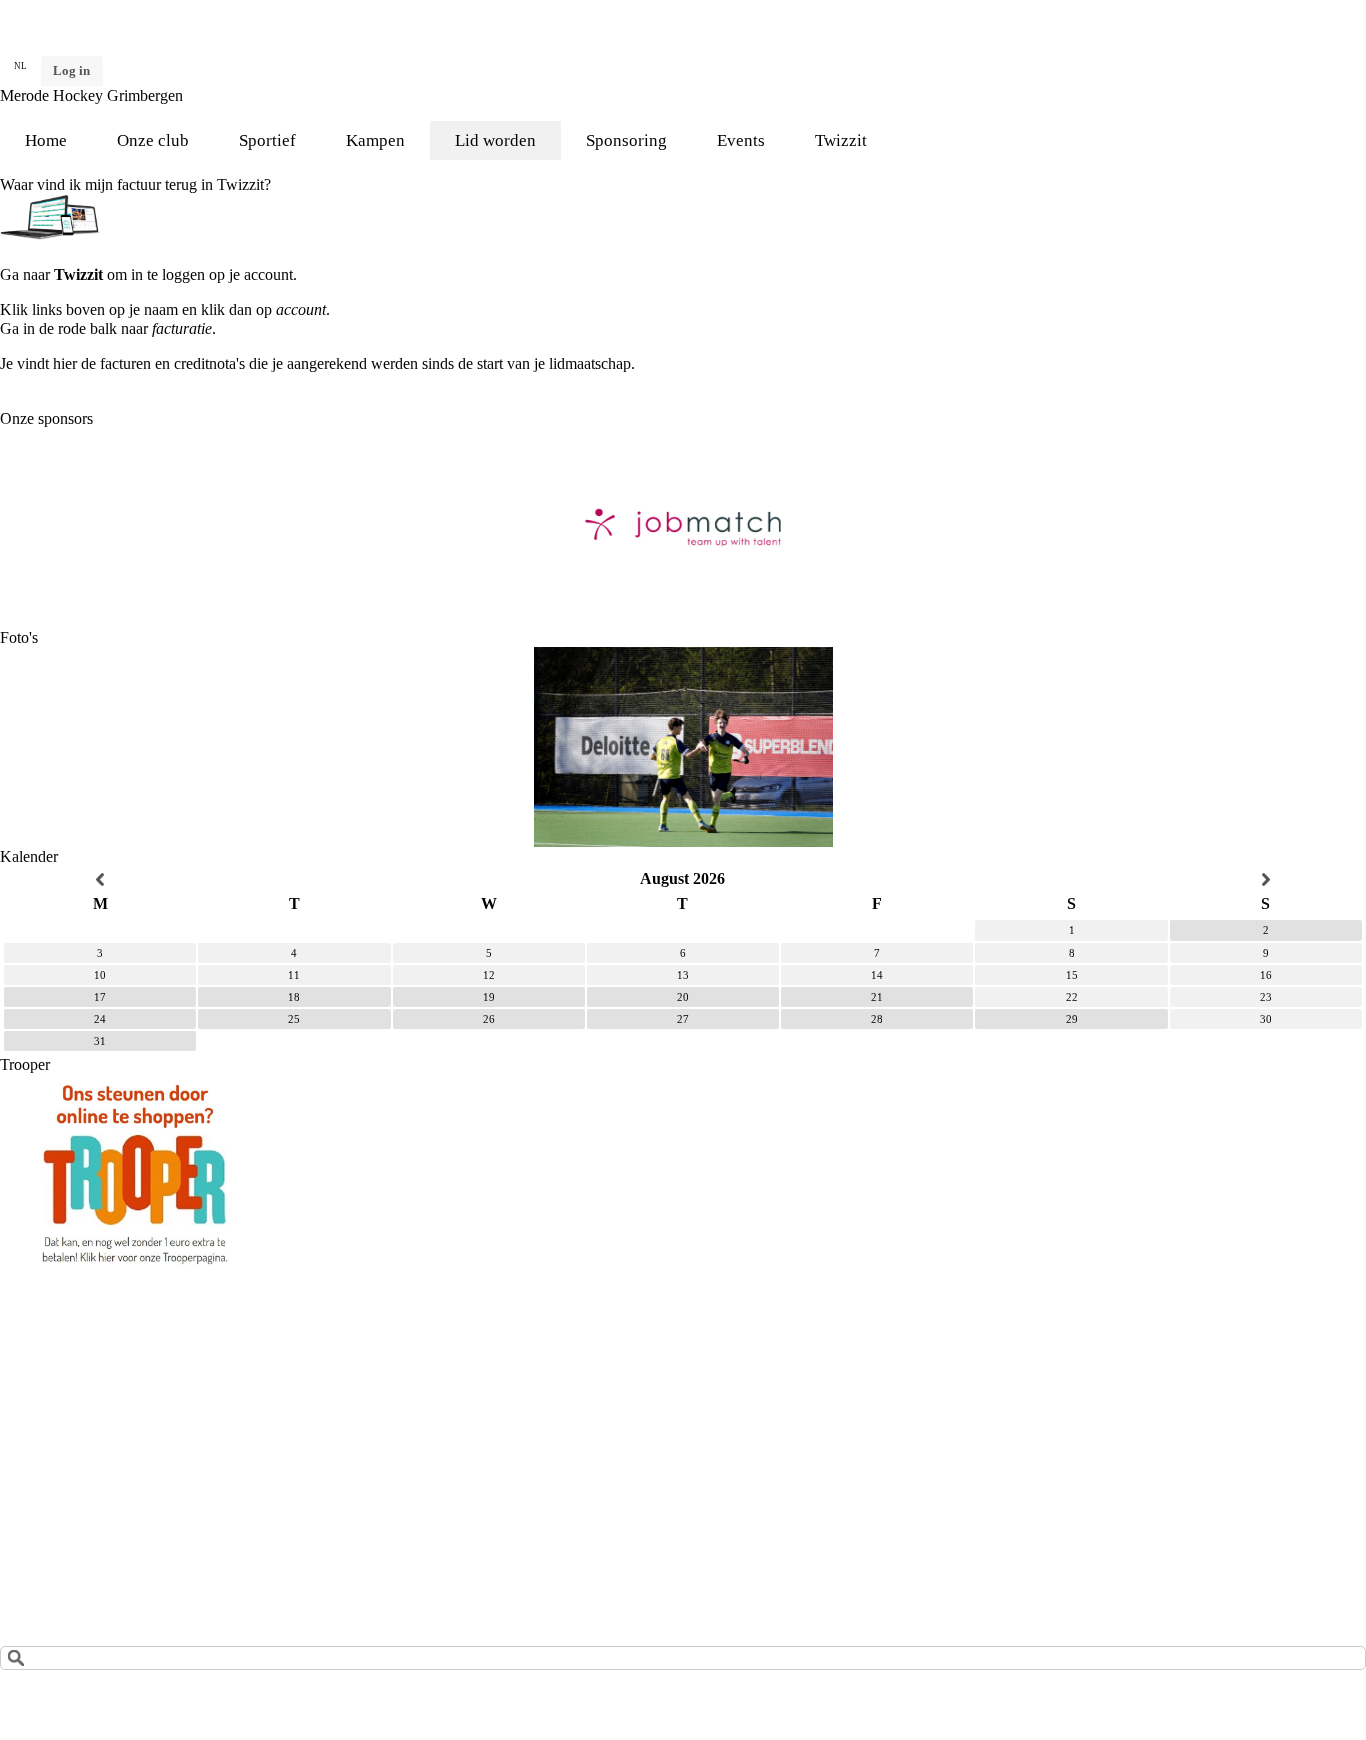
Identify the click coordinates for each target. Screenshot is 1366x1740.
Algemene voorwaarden (78, 1524)
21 (877, 997)
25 (294, 1019)
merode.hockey (371, 1336)
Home (46, 140)
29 (1072, 1019)
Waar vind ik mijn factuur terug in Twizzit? (135, 184)
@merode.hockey (363, 1438)
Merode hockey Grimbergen (407, 1472)
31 (100, 1041)
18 (294, 997)
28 (877, 1019)
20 (683, 997)
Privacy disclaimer (60, 1558)
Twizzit (841, 140)
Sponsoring (626, 140)
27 (683, 1019)
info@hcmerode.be (107, 1422)
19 (489, 997)
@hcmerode (361, 1370)
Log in (71, 70)
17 (100, 997)
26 (489, 1019)
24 (100, 1019)
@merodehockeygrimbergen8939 (425, 1404)
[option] (683, 528)
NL (20, 66)
